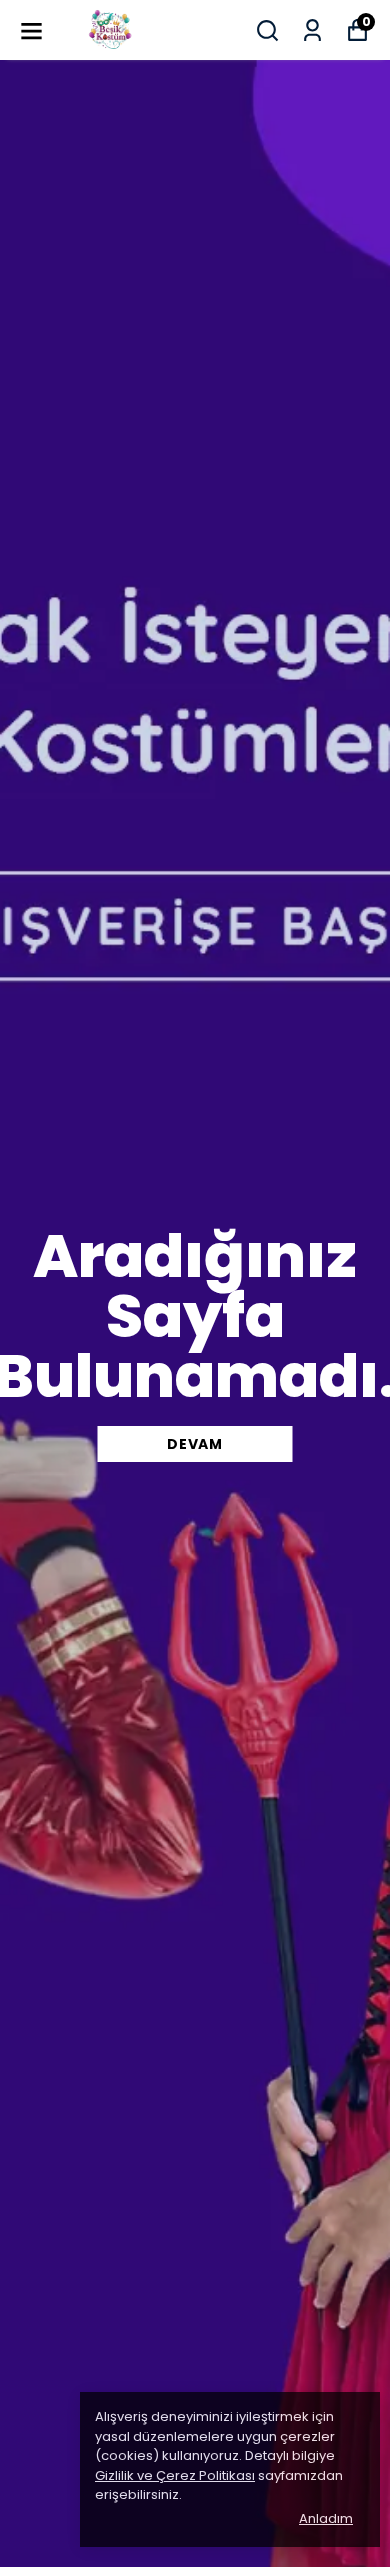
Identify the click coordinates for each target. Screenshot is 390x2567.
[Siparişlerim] (312, 30)
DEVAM (195, 1444)
